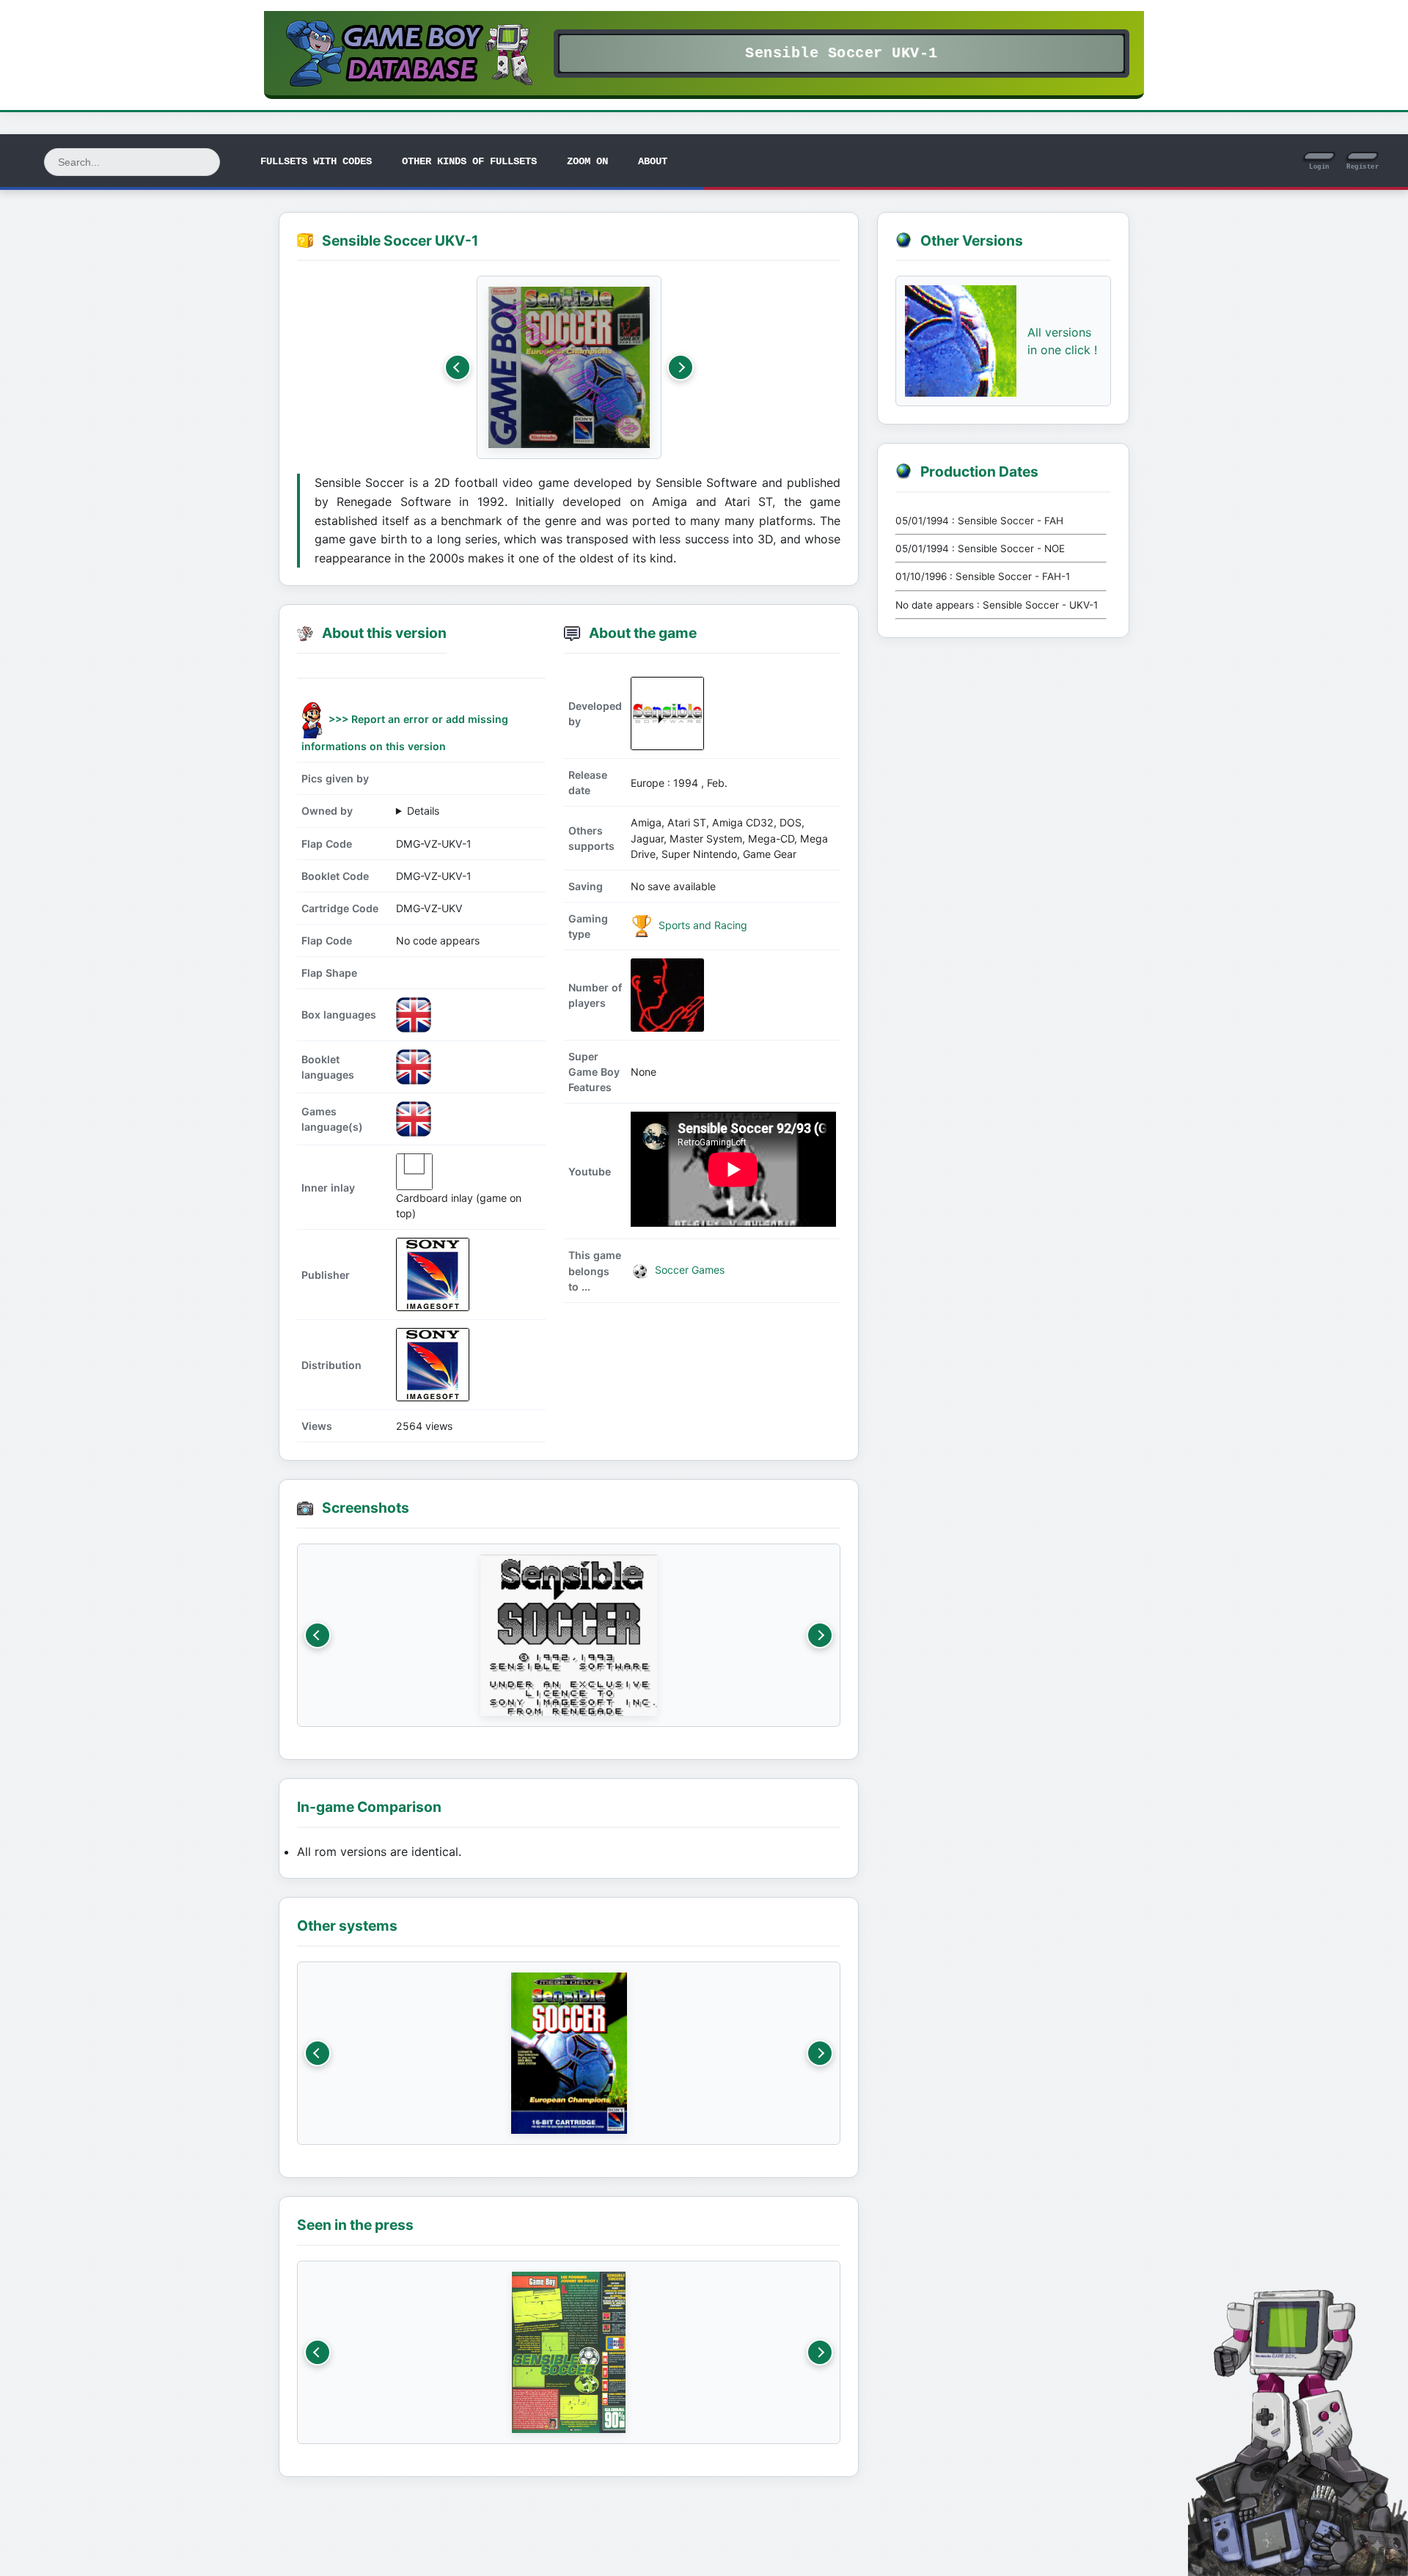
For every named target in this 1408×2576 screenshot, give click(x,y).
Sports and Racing (701, 925)
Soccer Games (688, 1270)
